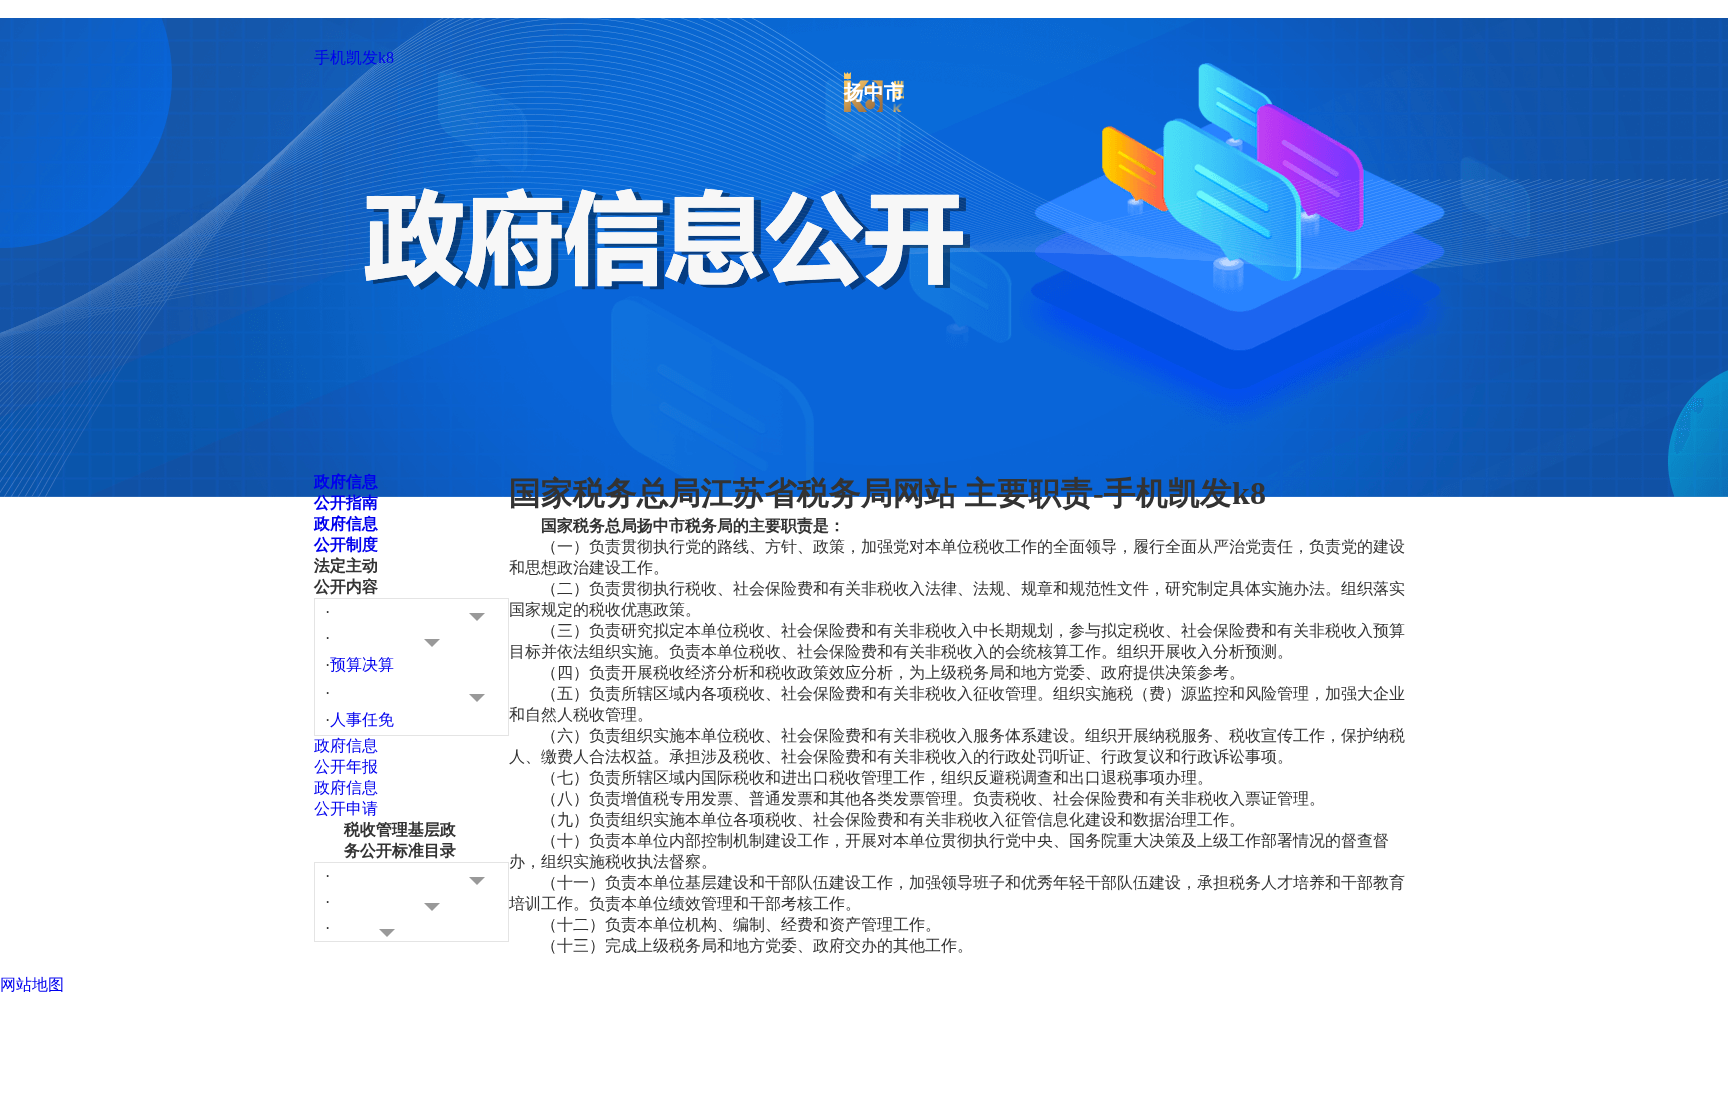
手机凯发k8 (354, 57)
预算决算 (362, 664)
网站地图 (32, 984)
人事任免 (362, 719)
